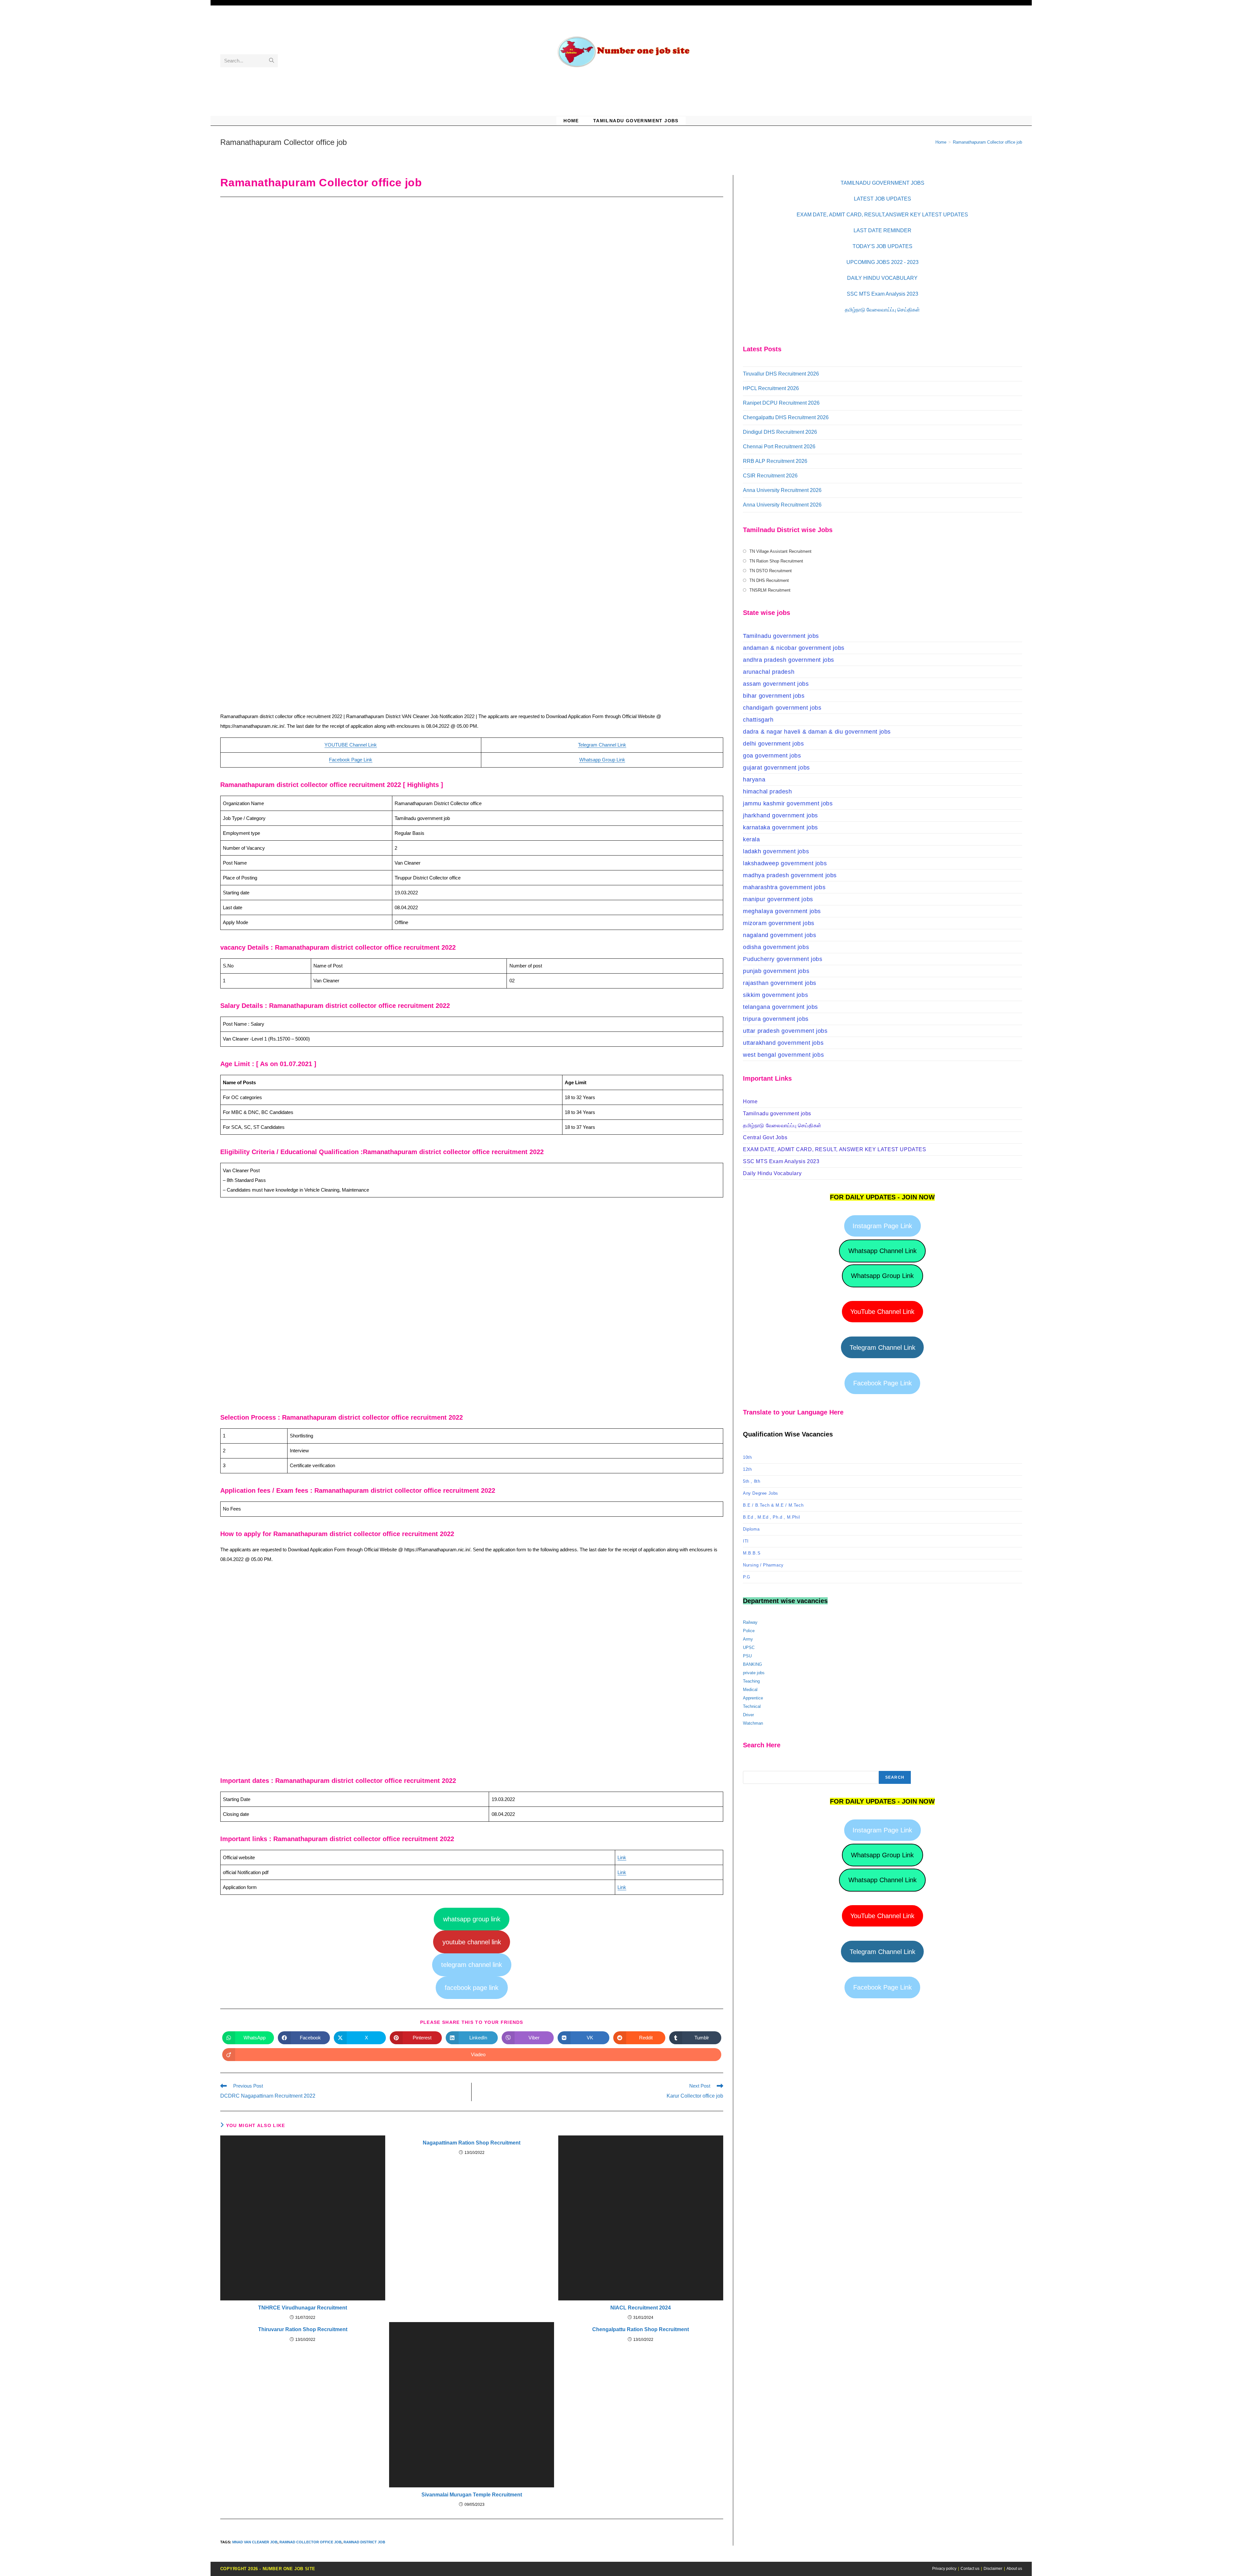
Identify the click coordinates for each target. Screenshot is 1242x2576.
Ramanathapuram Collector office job (987, 142)
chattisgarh (758, 720)
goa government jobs (772, 756)
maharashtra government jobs (784, 887)
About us (1014, 2569)
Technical (752, 1706)
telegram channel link (472, 1965)
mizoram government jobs (779, 923)
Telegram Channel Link (602, 745)
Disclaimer (993, 2569)
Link (622, 1857)
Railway (750, 1622)
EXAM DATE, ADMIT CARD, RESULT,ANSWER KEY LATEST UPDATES (882, 215)
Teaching (751, 1681)
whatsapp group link (472, 1919)
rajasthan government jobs (780, 983)
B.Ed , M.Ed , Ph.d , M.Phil (771, 1517)
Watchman (753, 1723)
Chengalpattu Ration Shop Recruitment (641, 2329)
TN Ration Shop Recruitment (776, 561)
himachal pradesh (768, 791)
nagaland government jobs (779, 935)
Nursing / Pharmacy (763, 1565)
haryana (754, 780)
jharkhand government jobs (780, 815)
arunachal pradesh (769, 672)
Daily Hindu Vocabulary (772, 1173)
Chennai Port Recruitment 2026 (779, 447)
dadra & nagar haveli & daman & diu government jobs (817, 732)
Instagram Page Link (882, 1226)
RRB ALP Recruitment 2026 (775, 461)
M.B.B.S (752, 1553)
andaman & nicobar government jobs (794, 648)
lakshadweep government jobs (785, 863)
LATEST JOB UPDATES (882, 199)
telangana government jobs (780, 1007)
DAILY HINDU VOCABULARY (882, 278)
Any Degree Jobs (761, 1493)
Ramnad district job (364, 2542)
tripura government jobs (776, 1019)
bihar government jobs (774, 696)
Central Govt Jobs (765, 1137)
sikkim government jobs (775, 995)
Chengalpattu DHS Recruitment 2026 (786, 417)
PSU (747, 1656)
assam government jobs (776, 684)
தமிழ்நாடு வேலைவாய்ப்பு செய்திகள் (882, 310)
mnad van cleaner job (255, 2542)
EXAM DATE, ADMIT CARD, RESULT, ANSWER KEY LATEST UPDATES (835, 1149)
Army (748, 1639)
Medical (750, 1690)
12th (747, 1469)
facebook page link (472, 1988)
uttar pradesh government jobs (785, 1031)
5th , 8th (752, 1481)
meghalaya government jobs (782, 911)
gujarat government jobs (776, 768)
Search (895, 1777)
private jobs (754, 1673)
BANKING (752, 1664)
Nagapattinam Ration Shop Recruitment (472, 2143)
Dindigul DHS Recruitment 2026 (780, 432)
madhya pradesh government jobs (790, 875)
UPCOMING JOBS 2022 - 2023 (882, 262)
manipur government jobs (778, 899)
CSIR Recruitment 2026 (770, 476)
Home (750, 1102)
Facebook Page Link (351, 760)
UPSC (749, 1648)
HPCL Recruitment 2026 (771, 388)
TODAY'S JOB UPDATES (882, 246)
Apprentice (753, 1698)
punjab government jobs (776, 971)
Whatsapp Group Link (602, 760)
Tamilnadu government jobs (781, 636)
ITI (746, 1541)
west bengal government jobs (783, 1055)
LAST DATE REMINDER (882, 230)
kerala (752, 839)
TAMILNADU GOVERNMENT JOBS (882, 183)
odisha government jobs (776, 947)
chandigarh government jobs (782, 708)
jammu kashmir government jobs (788, 803)
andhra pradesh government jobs (789, 660)
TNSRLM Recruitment (770, 590)
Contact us (970, 2569)
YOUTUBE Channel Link (351, 745)
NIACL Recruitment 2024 (641, 2308)
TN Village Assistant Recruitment (780, 551)
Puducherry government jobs (783, 959)
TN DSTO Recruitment (771, 571)
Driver (748, 1715)
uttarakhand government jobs (783, 1043)
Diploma (751, 1529)
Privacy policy (944, 2569)
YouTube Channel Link (882, 1312)
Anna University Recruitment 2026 (782, 490)
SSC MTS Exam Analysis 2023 (882, 294)
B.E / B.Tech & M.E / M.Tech (773, 1505)
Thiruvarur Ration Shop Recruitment (303, 2329)
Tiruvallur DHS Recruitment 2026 (781, 374)
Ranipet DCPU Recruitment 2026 (781, 403)
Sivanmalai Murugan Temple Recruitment (472, 2495)
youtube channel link (472, 1942)
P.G (747, 1577)
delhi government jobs (774, 744)
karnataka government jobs (780, 827)
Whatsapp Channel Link (882, 1251)
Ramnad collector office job (310, 2542)
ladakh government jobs (776, 851)
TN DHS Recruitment (769, 580)
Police (749, 1631)
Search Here (755, 1767)
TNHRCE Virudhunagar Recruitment (303, 2308)
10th (747, 1457)
